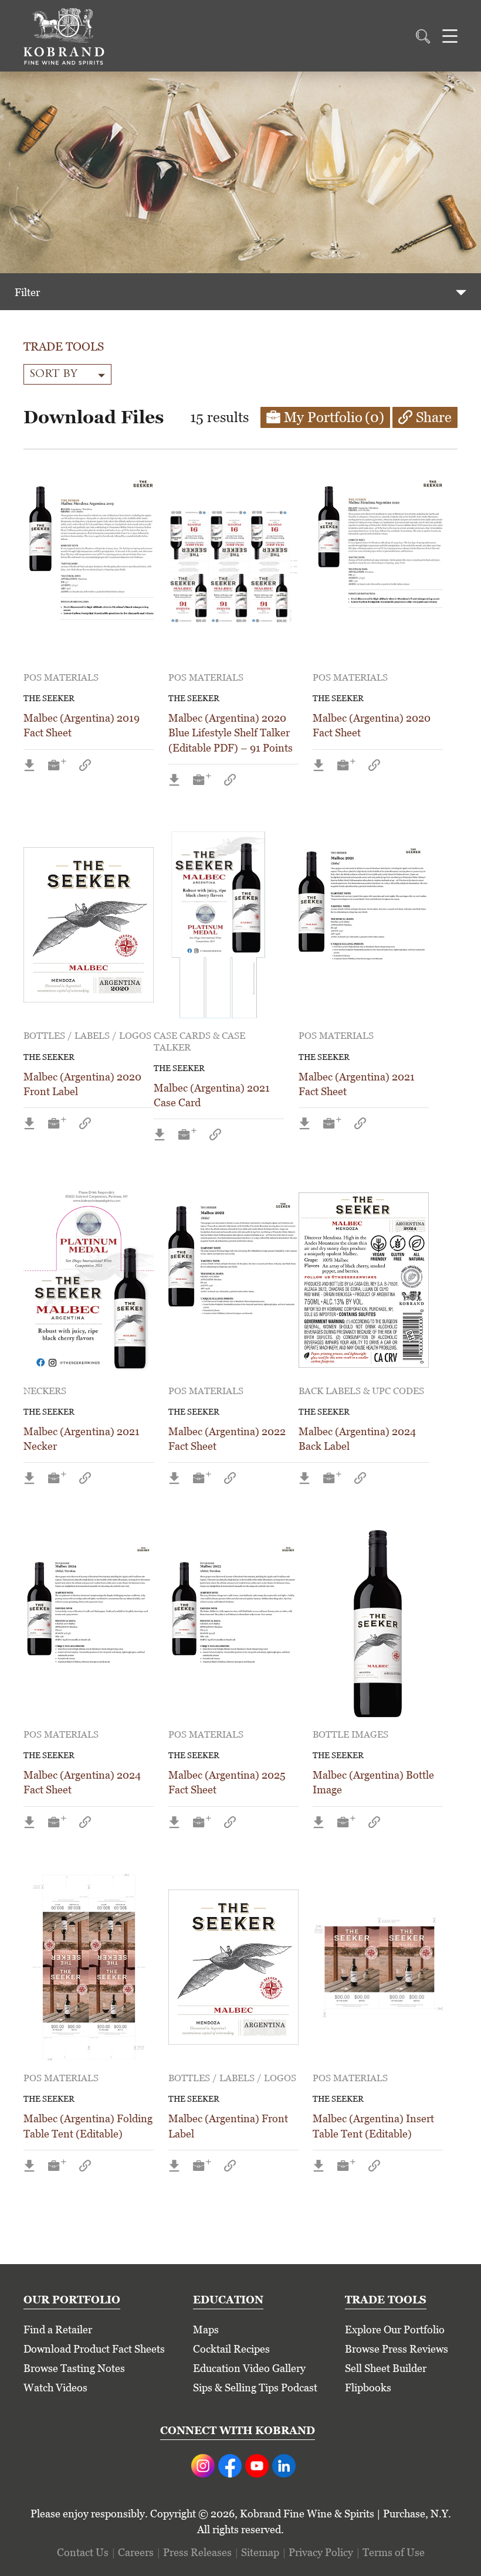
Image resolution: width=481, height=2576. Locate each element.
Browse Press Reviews (397, 2349)
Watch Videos (55, 2388)
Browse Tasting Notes (74, 2368)
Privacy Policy (321, 2552)
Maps (206, 2329)
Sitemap (260, 2552)
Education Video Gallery (249, 2368)
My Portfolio (334, 417)
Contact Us (83, 2552)
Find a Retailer (58, 2329)
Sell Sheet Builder (386, 2368)
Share (434, 417)
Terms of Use (394, 2552)
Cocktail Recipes (231, 2349)
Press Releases (197, 2552)
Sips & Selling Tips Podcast (255, 2388)
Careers (136, 2552)
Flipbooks (368, 2388)
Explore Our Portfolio (395, 2329)
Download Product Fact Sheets (94, 2349)
